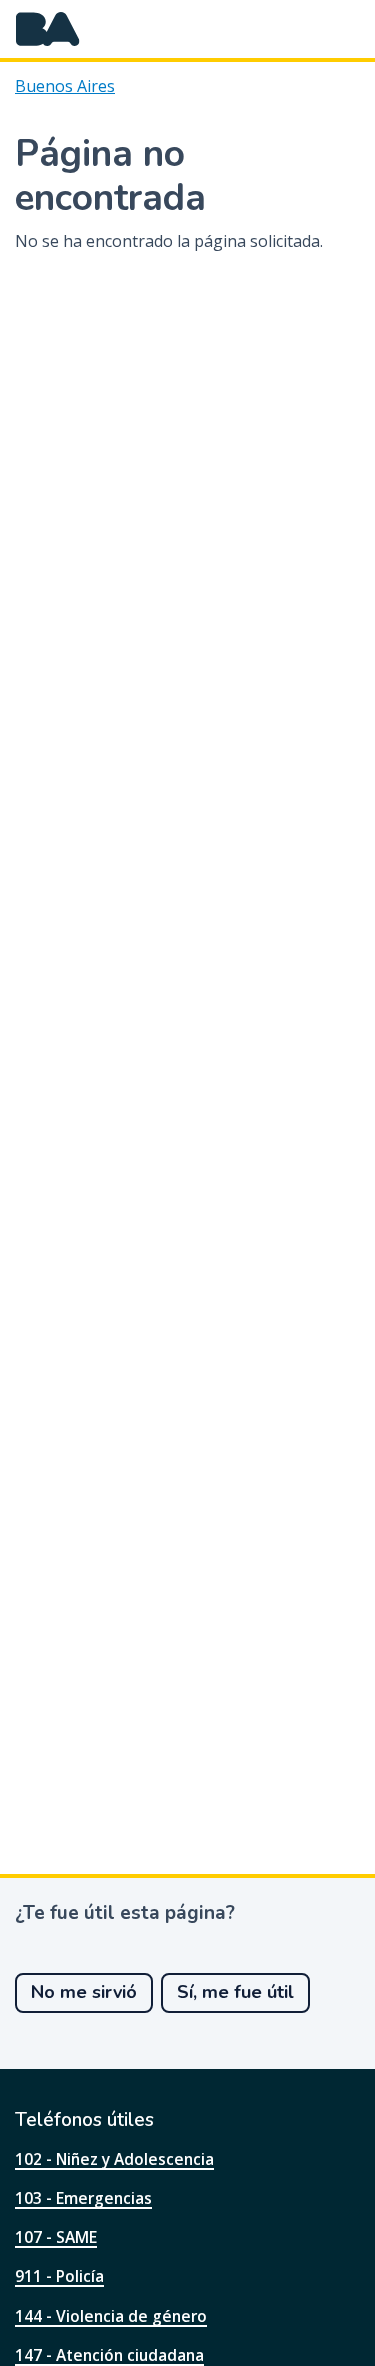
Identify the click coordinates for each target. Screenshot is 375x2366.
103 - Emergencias (83, 2198)
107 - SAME (56, 2237)
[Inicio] (48, 29)
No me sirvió (84, 1992)
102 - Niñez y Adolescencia (114, 2159)
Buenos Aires (65, 86)
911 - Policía (59, 2276)
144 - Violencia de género (111, 2316)
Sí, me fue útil (235, 1992)
